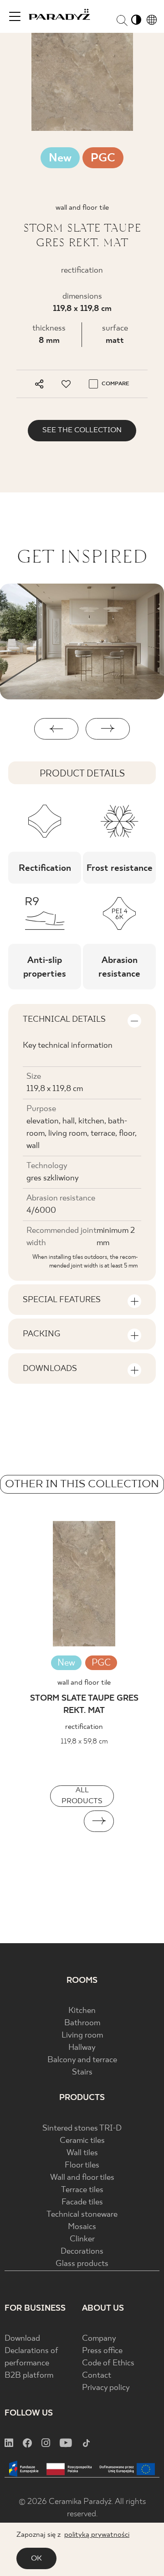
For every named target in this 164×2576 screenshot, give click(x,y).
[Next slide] (99, 1821)
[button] (56, 729)
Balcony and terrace (82, 2060)
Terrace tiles (82, 2190)
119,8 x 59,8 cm (84, 1741)
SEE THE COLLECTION (82, 430)
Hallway (82, 2048)
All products (82, 1796)
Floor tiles (82, 2165)
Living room (82, 2035)
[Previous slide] (65, 1821)
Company (99, 2339)
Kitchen (82, 2011)
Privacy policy (106, 2388)
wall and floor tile (84, 1683)
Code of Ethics (108, 2363)
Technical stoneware (82, 2215)
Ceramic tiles (82, 2141)
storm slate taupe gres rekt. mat (84, 1705)
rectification (84, 1727)
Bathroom (82, 2023)
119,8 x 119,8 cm (82, 309)
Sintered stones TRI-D (82, 2129)
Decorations (82, 2252)
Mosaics (82, 2227)
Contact (97, 2376)
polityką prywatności (97, 2535)
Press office (102, 2351)
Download (22, 2339)
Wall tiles (82, 2153)
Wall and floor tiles (82, 2178)
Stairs (82, 2072)
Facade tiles (82, 2202)
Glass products (82, 2264)
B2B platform (29, 2376)
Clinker (82, 2239)
